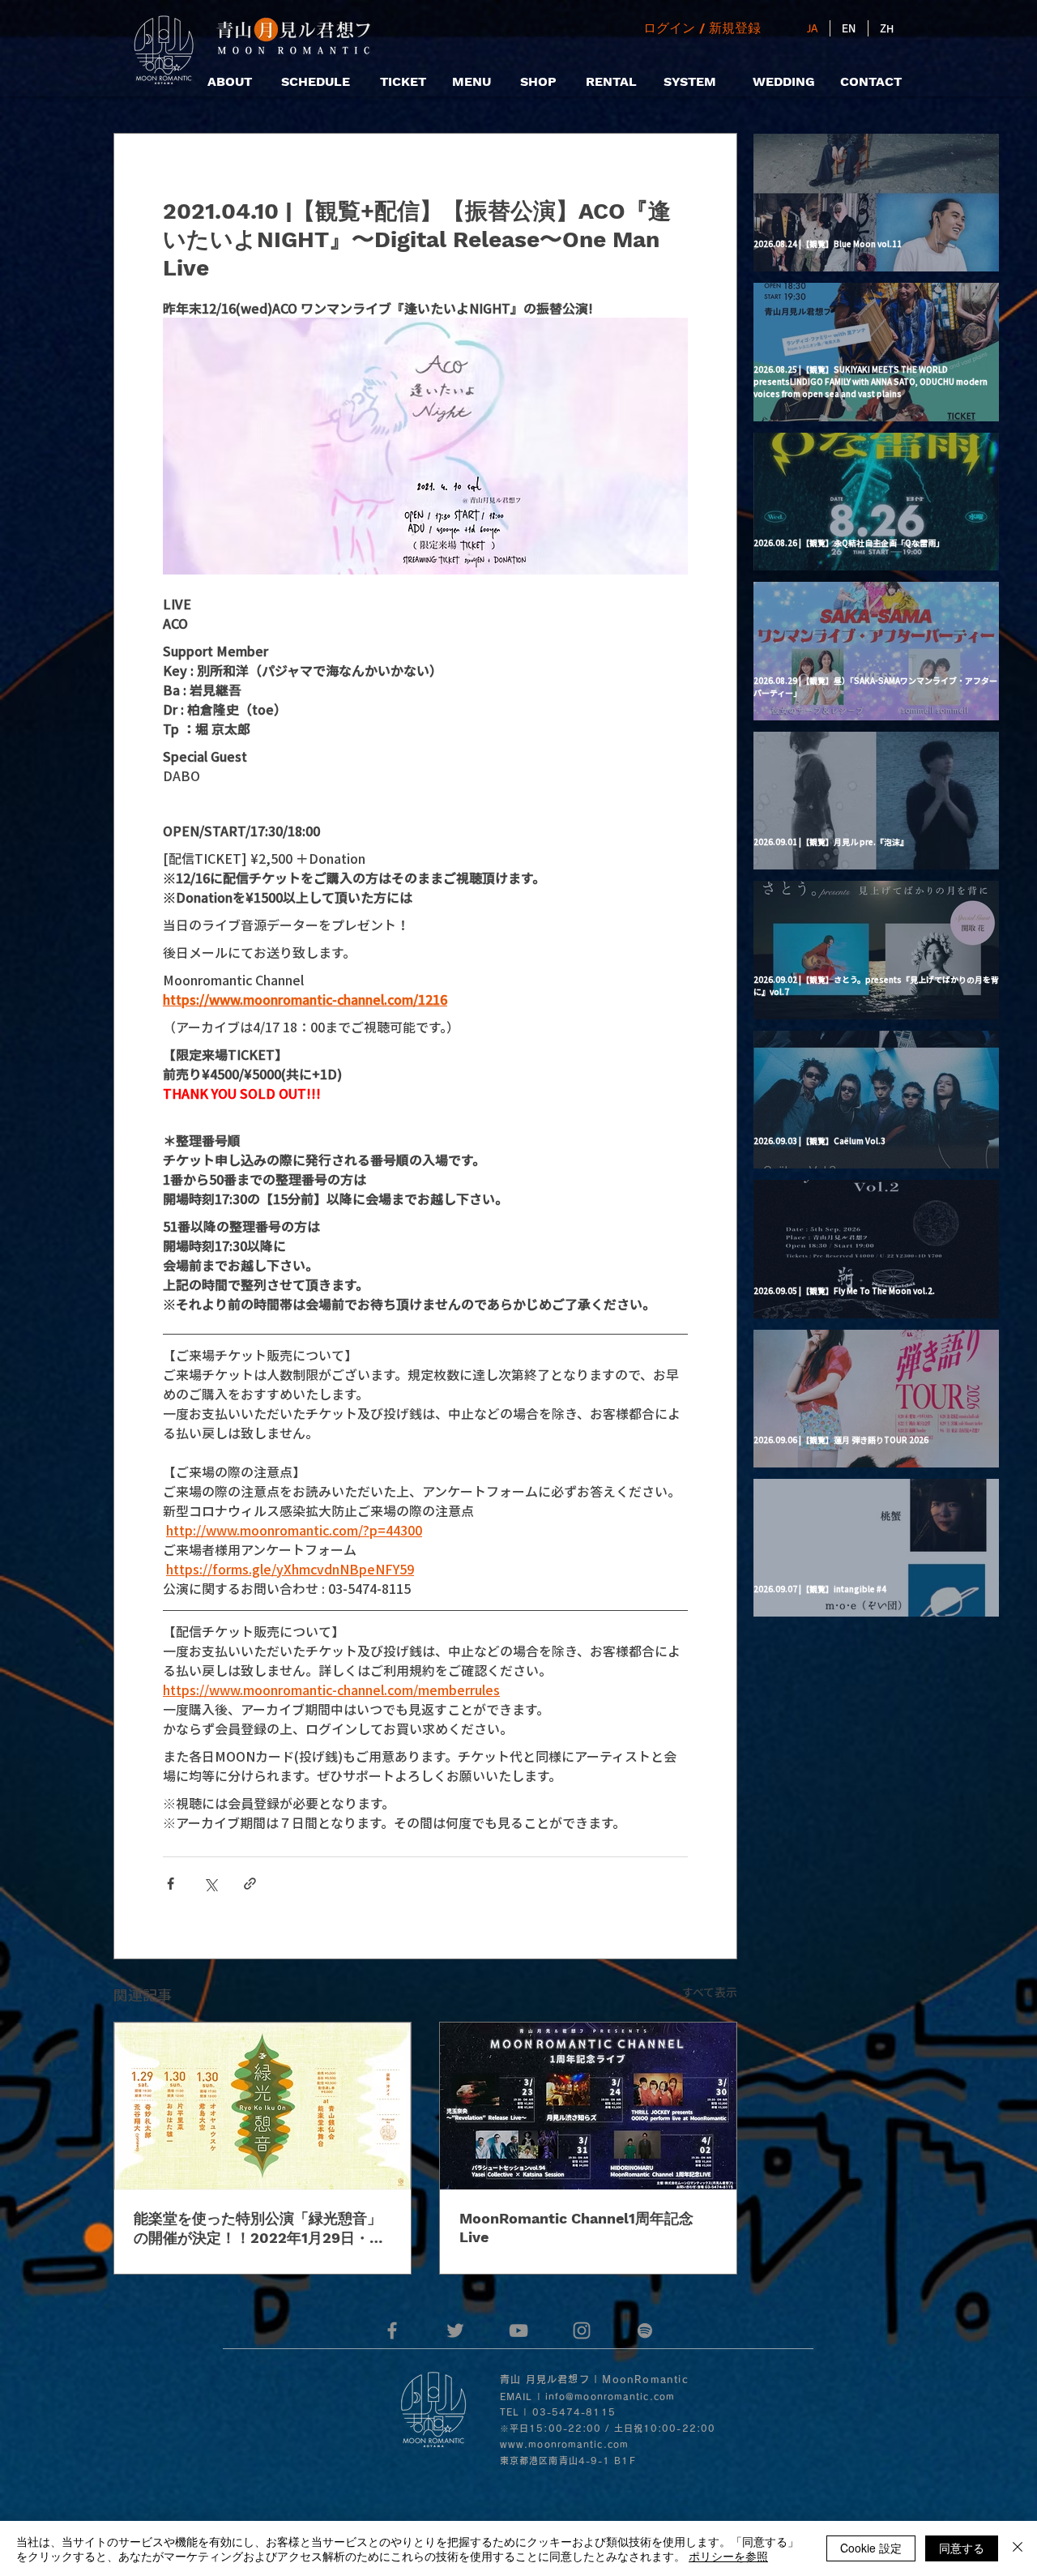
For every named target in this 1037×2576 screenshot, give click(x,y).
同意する (962, 2548)
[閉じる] (1018, 2548)
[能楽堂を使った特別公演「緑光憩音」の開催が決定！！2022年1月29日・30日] (262, 2106)
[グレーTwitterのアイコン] (455, 2330)
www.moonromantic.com (564, 2444)
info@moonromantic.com (610, 2397)
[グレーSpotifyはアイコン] (645, 2330)
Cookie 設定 (871, 2548)
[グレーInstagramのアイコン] (582, 2330)
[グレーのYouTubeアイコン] (518, 2330)
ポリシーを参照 (728, 2556)
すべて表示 (710, 1992)
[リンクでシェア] (250, 1884)
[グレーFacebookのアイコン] (392, 2330)
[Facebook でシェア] (171, 1884)
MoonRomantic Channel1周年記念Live (576, 2228)
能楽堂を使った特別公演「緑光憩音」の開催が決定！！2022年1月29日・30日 (261, 2229)
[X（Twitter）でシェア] (210, 1884)
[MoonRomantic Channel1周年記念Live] (588, 2106)
